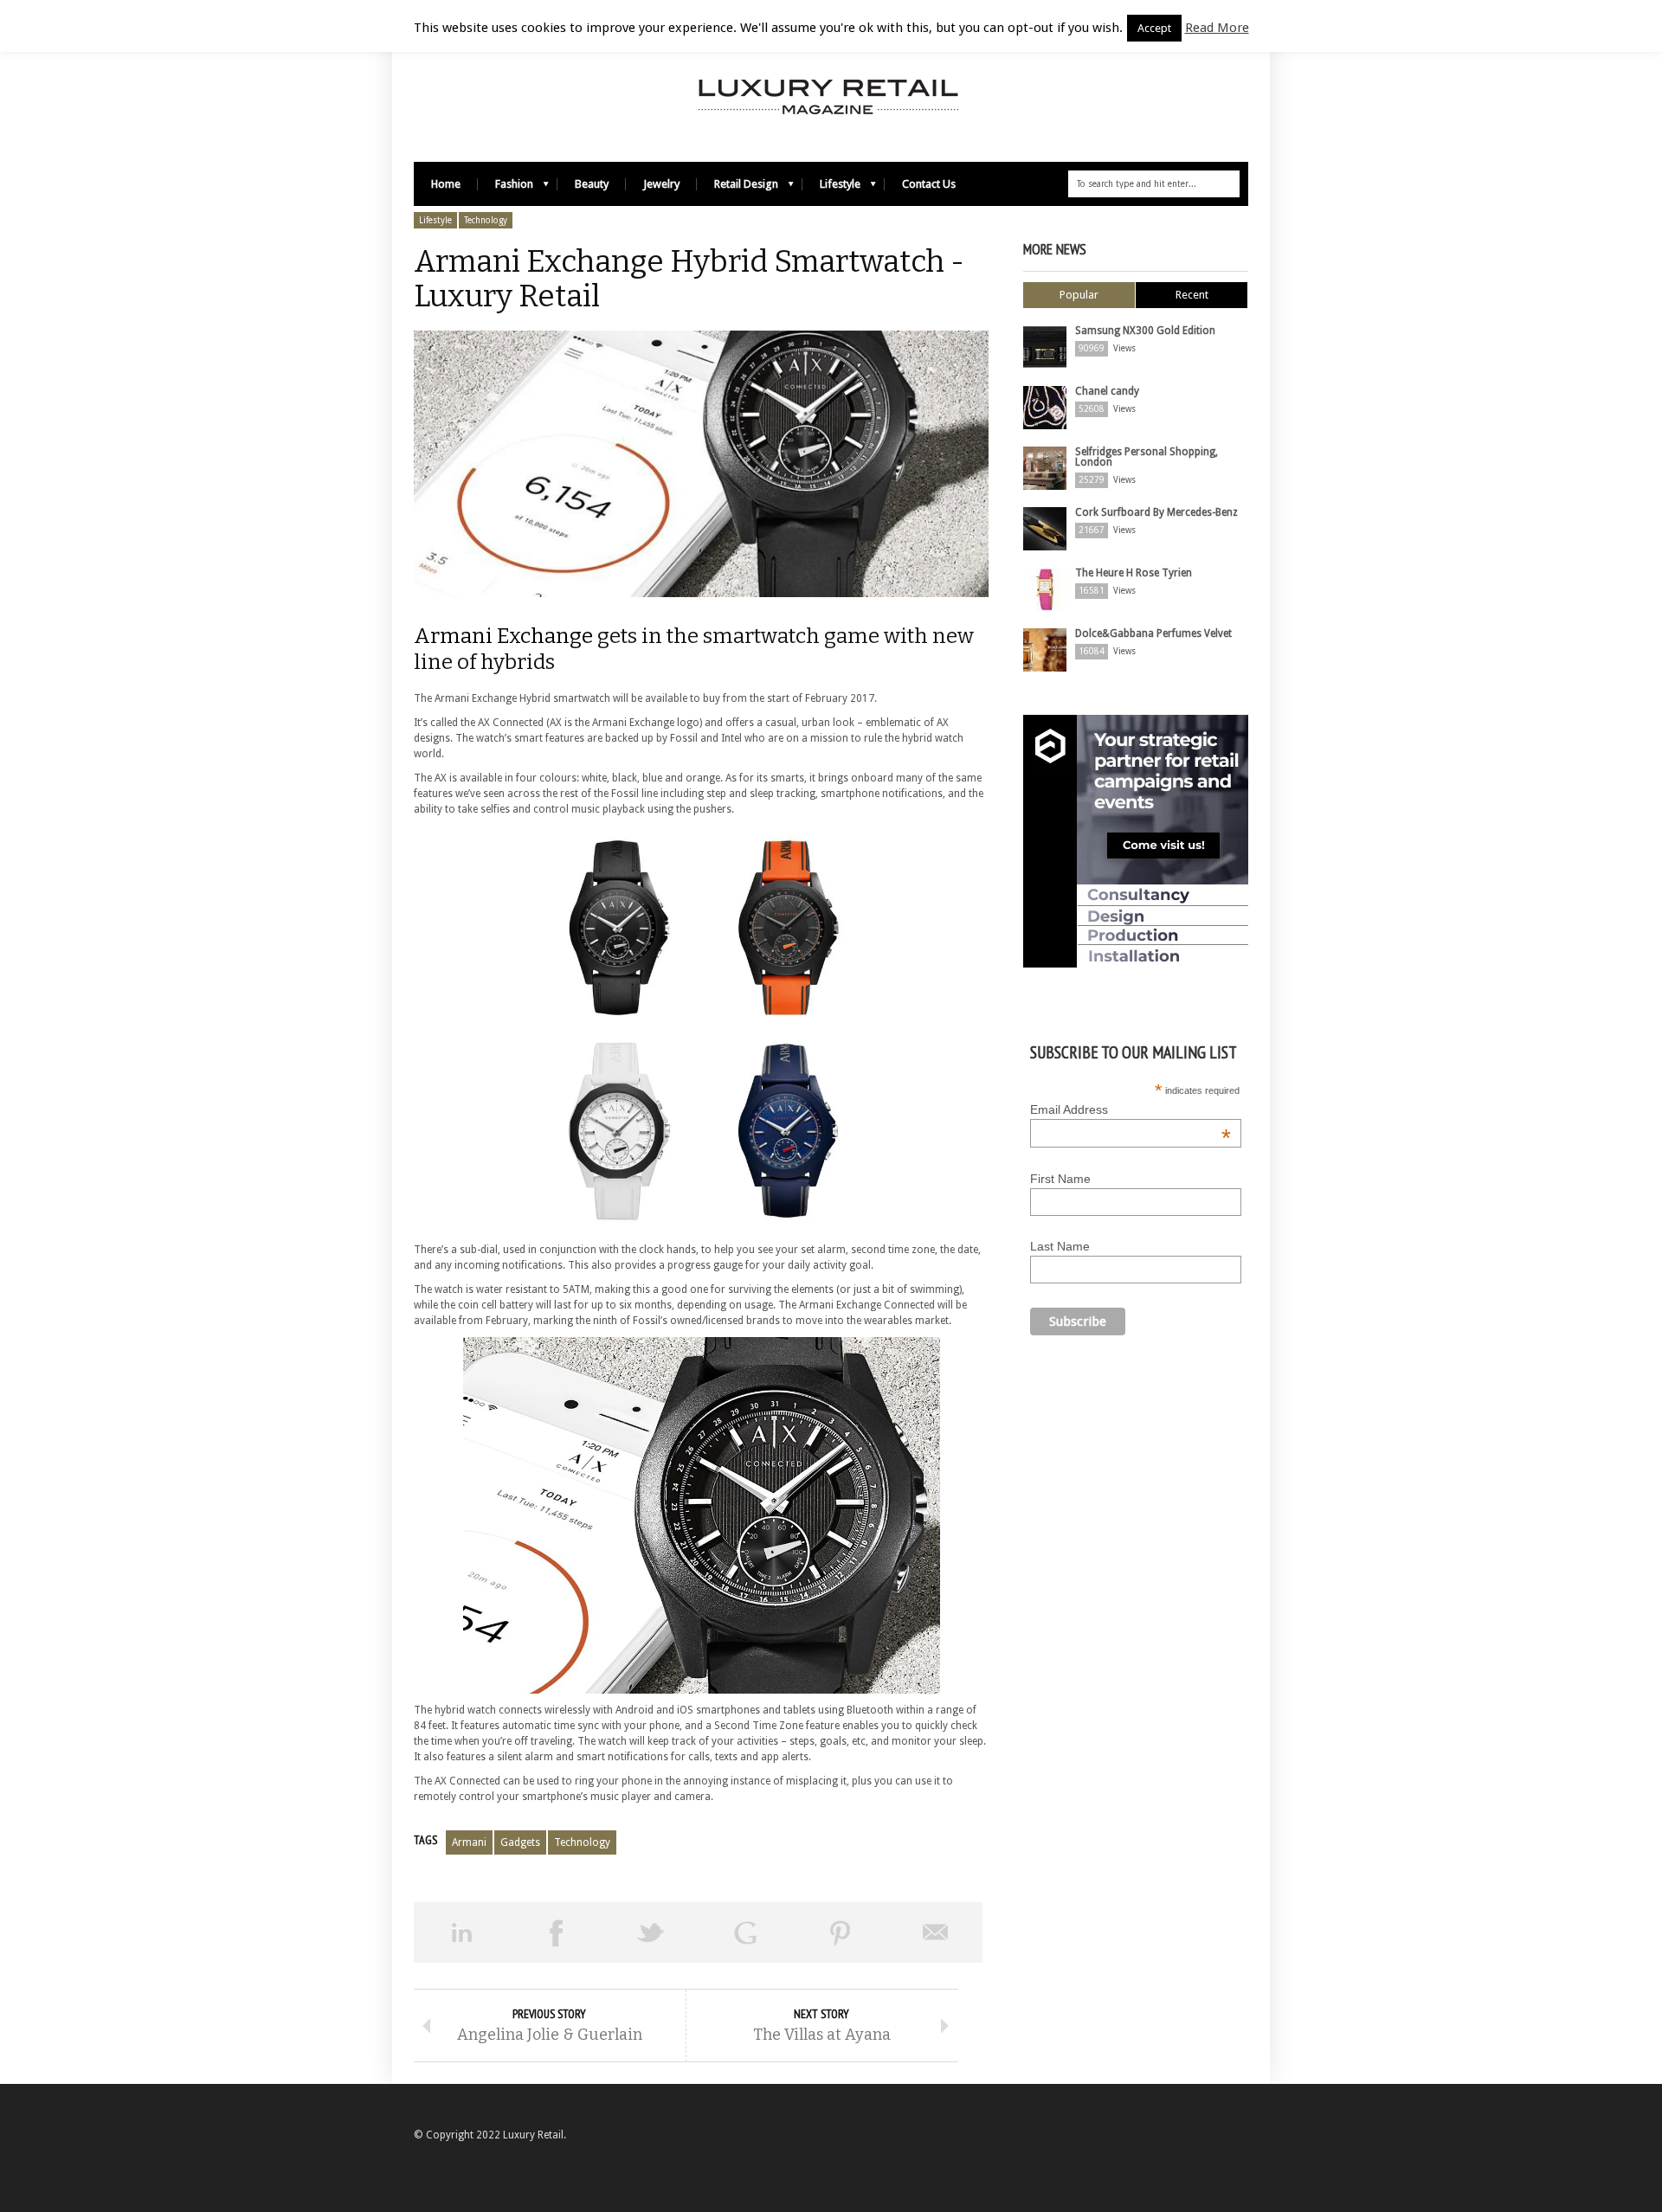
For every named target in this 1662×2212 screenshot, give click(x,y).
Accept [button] (1154, 28)
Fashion (506, 188)
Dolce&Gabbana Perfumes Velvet (1153, 633)
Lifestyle (831, 188)
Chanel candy (1107, 391)
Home (446, 184)
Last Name (1060, 1246)
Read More (1217, 28)
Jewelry (661, 184)
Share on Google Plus (746, 1932)
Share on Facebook (557, 1932)
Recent (1192, 295)
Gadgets (520, 1842)
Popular (1079, 295)
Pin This (841, 1932)
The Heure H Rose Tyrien (1134, 573)
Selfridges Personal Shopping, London (1147, 457)
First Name (1060, 1179)
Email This (936, 1932)
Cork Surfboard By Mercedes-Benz (1156, 512)
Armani (469, 1842)
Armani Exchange (503, 636)
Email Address (1131, 1109)
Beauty (592, 184)
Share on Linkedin (461, 1932)
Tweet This (651, 1932)
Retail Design (738, 188)
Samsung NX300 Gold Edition (1145, 331)
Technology (486, 220)
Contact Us (929, 184)
